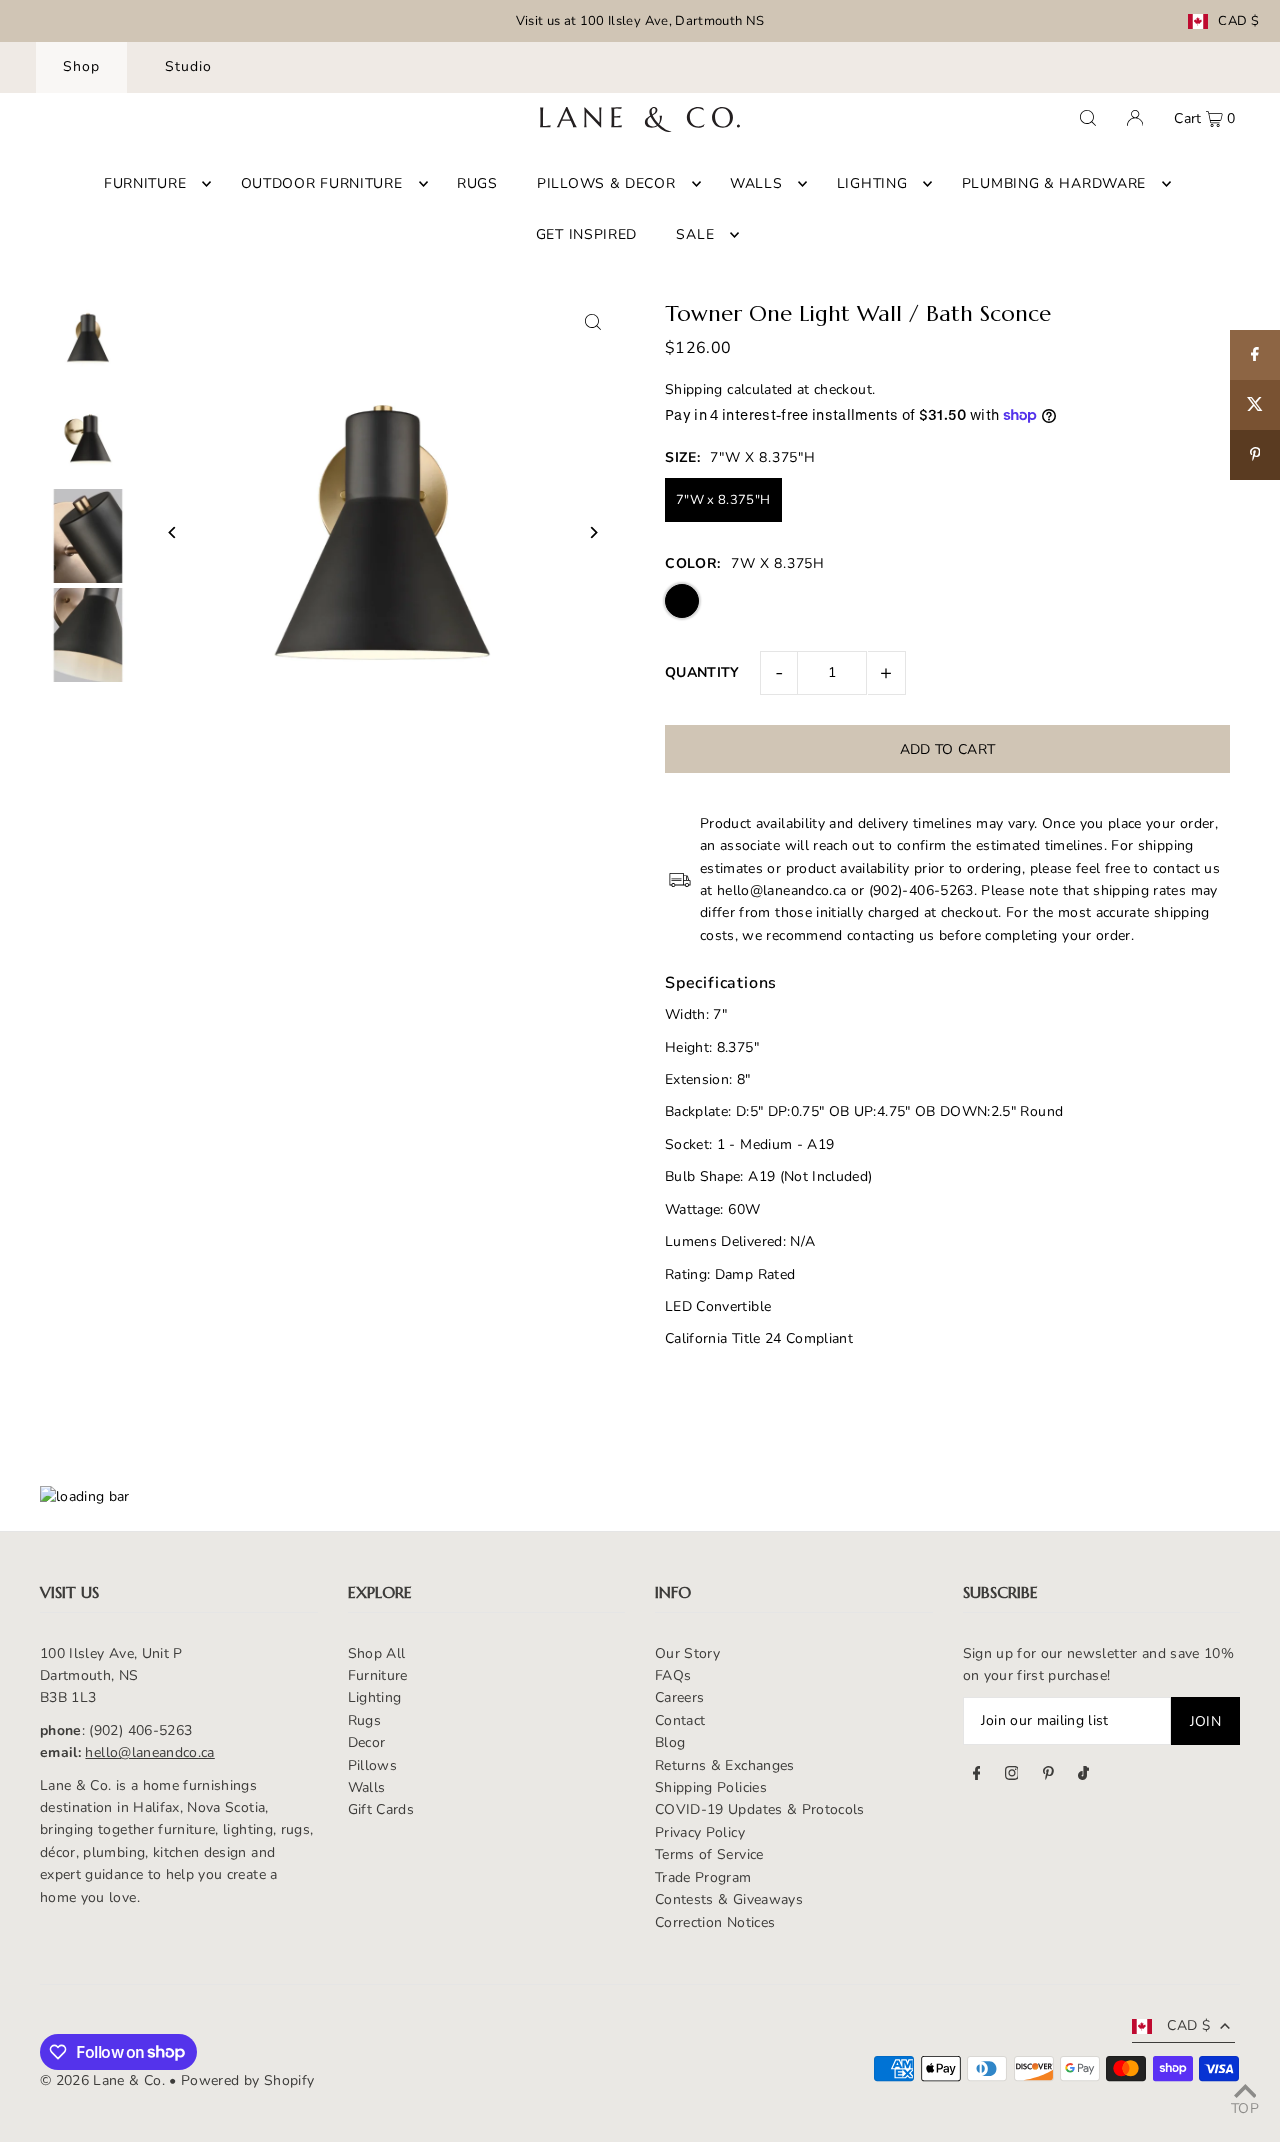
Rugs (364, 1720)
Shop (81, 66)
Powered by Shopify (247, 2080)
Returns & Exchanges (725, 1765)
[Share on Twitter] (1255, 405)
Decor (367, 1742)
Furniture (378, 1675)
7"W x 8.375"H (723, 500)
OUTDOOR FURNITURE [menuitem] (322, 183)
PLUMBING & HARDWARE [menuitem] (1054, 183)
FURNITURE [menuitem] (145, 183)
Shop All (377, 1653)
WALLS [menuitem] (756, 183)
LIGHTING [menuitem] (872, 183)
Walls (367, 1787)
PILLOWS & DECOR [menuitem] (606, 183)
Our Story (687, 1653)
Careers (679, 1697)
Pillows (372, 1765)
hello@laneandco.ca (149, 1752)
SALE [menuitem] (695, 234)
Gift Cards (381, 1809)
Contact (680, 1720)
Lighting (375, 1697)
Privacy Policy (700, 1832)
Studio (188, 66)
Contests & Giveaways (729, 1899)
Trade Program (703, 1877)
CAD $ (1238, 21)
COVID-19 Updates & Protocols (760, 1809)
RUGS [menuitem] (477, 183)
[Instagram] (1012, 1776)
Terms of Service (709, 1854)
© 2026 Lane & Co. (102, 2080)
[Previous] (172, 532)
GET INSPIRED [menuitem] (586, 234)
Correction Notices (715, 1922)
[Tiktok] (1083, 1776)
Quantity (702, 672)
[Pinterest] (1048, 1776)
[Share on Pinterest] (1255, 455)
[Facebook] (977, 1776)
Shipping (694, 389)
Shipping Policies (711, 1787)
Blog (670, 1742)
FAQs (673, 1675)
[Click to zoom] (592, 322)
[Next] (592, 532)
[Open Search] (1088, 118)
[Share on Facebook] (1255, 355)
